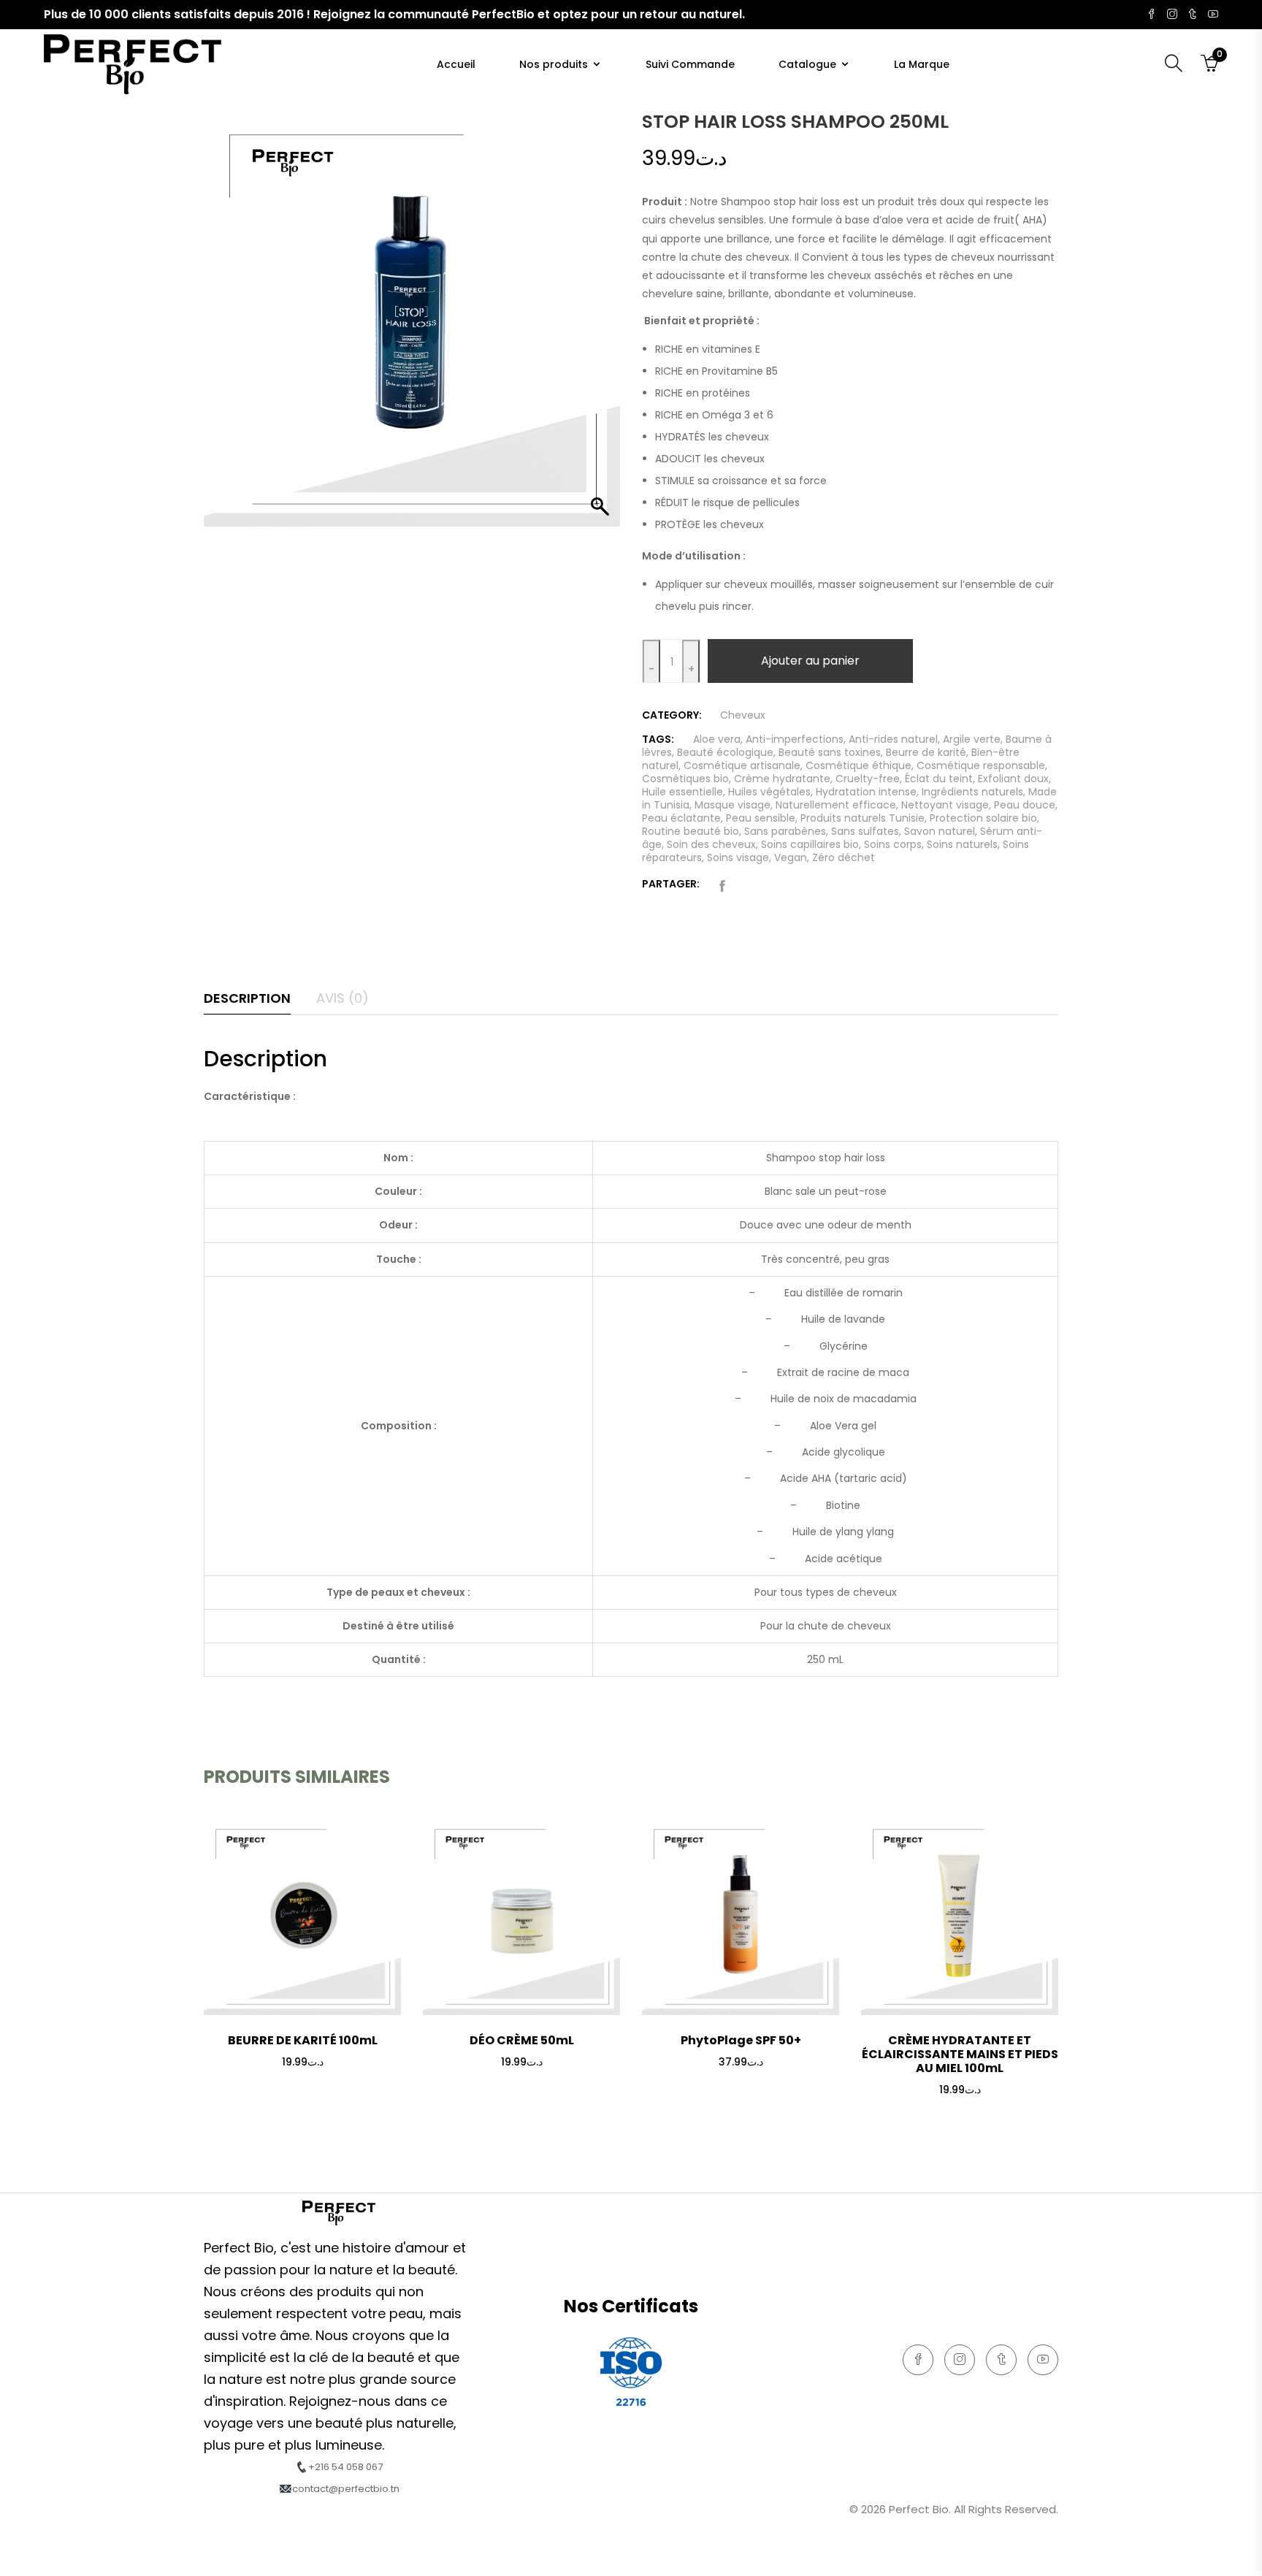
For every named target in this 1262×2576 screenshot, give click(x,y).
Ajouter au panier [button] (302, 2097)
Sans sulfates (865, 831)
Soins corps (893, 844)
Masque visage (733, 805)
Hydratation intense (866, 792)
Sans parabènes (785, 831)
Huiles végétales (769, 792)
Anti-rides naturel (893, 739)
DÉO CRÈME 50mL (522, 2040)
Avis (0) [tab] (343, 998)
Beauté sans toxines (830, 752)
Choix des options (522, 2097)
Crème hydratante (782, 779)
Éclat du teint (939, 779)
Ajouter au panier (810, 661)
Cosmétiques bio (685, 779)
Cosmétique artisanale (742, 765)
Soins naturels (962, 844)
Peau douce (1025, 805)
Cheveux (743, 715)
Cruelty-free (868, 779)
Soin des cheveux (711, 844)
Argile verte (972, 739)
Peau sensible (761, 818)
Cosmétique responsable (981, 765)
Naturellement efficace (836, 805)
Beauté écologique (725, 752)
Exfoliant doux (1013, 779)
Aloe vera (717, 739)
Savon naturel (940, 831)
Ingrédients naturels (972, 792)
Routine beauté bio (691, 831)
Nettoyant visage (945, 805)
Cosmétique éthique (858, 765)
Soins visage (738, 857)
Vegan (791, 857)
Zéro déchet (844, 857)
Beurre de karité (926, 752)
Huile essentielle (682, 792)
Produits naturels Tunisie (863, 818)
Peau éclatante (681, 818)
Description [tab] (247, 998)
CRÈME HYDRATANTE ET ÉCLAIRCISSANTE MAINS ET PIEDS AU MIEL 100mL (960, 2054)
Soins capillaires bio (810, 844)
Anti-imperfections (795, 739)
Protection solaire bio (983, 818)
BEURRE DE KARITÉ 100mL (303, 2040)
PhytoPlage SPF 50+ (741, 2040)
